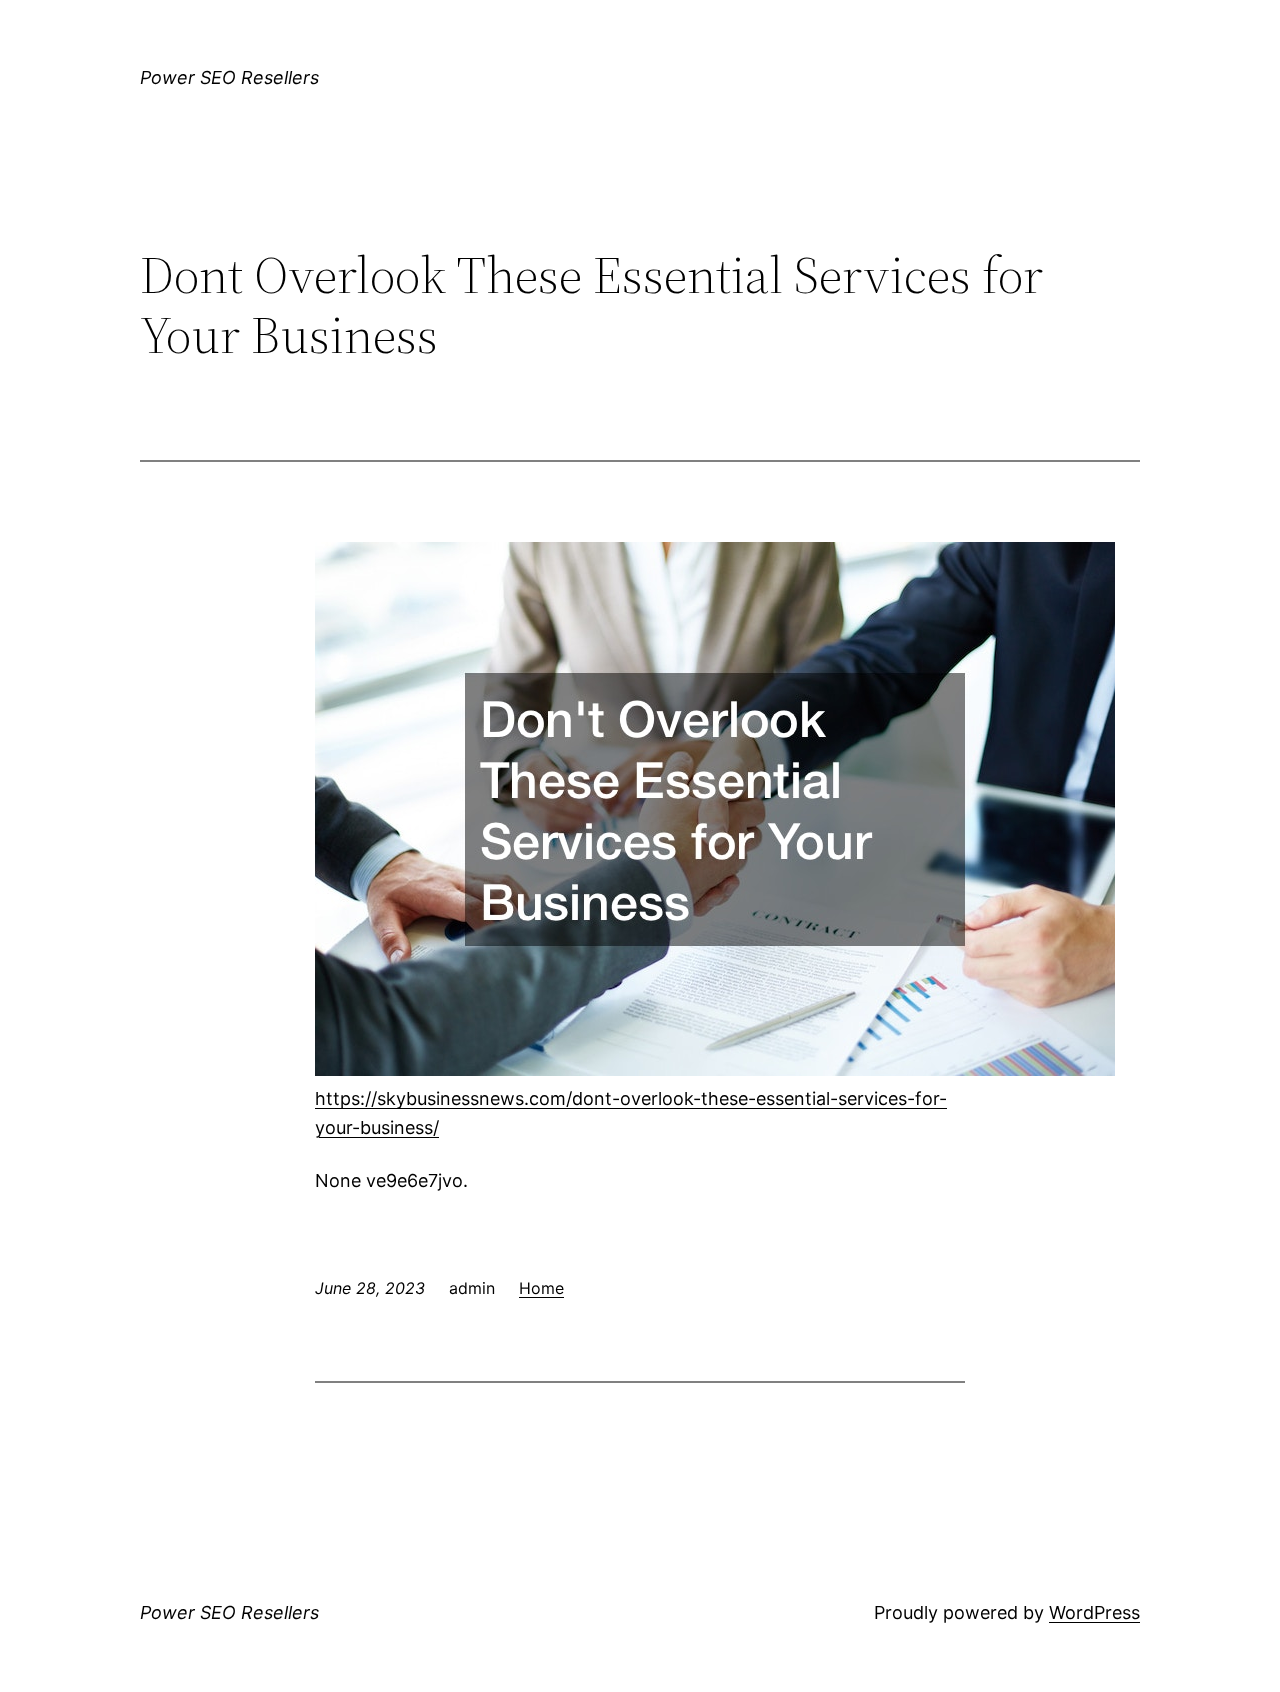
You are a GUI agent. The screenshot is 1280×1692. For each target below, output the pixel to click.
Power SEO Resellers (229, 77)
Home (541, 1288)
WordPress (1094, 1612)
